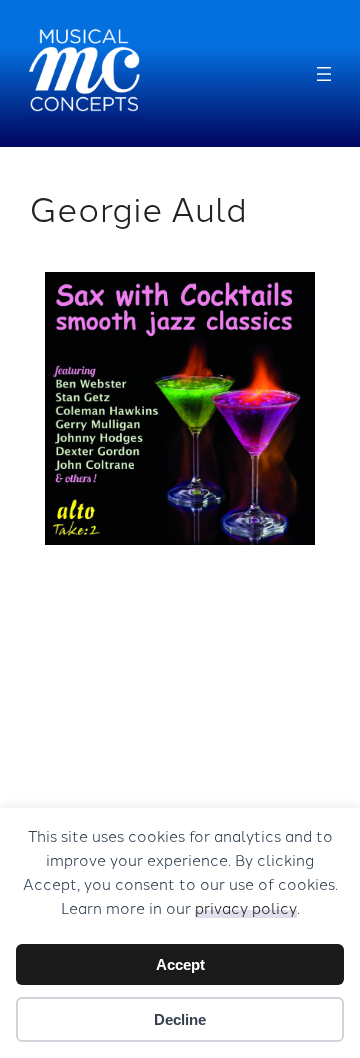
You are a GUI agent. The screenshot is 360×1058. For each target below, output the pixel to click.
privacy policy (246, 907)
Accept (180, 964)
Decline (180, 1019)
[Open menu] (324, 74)
